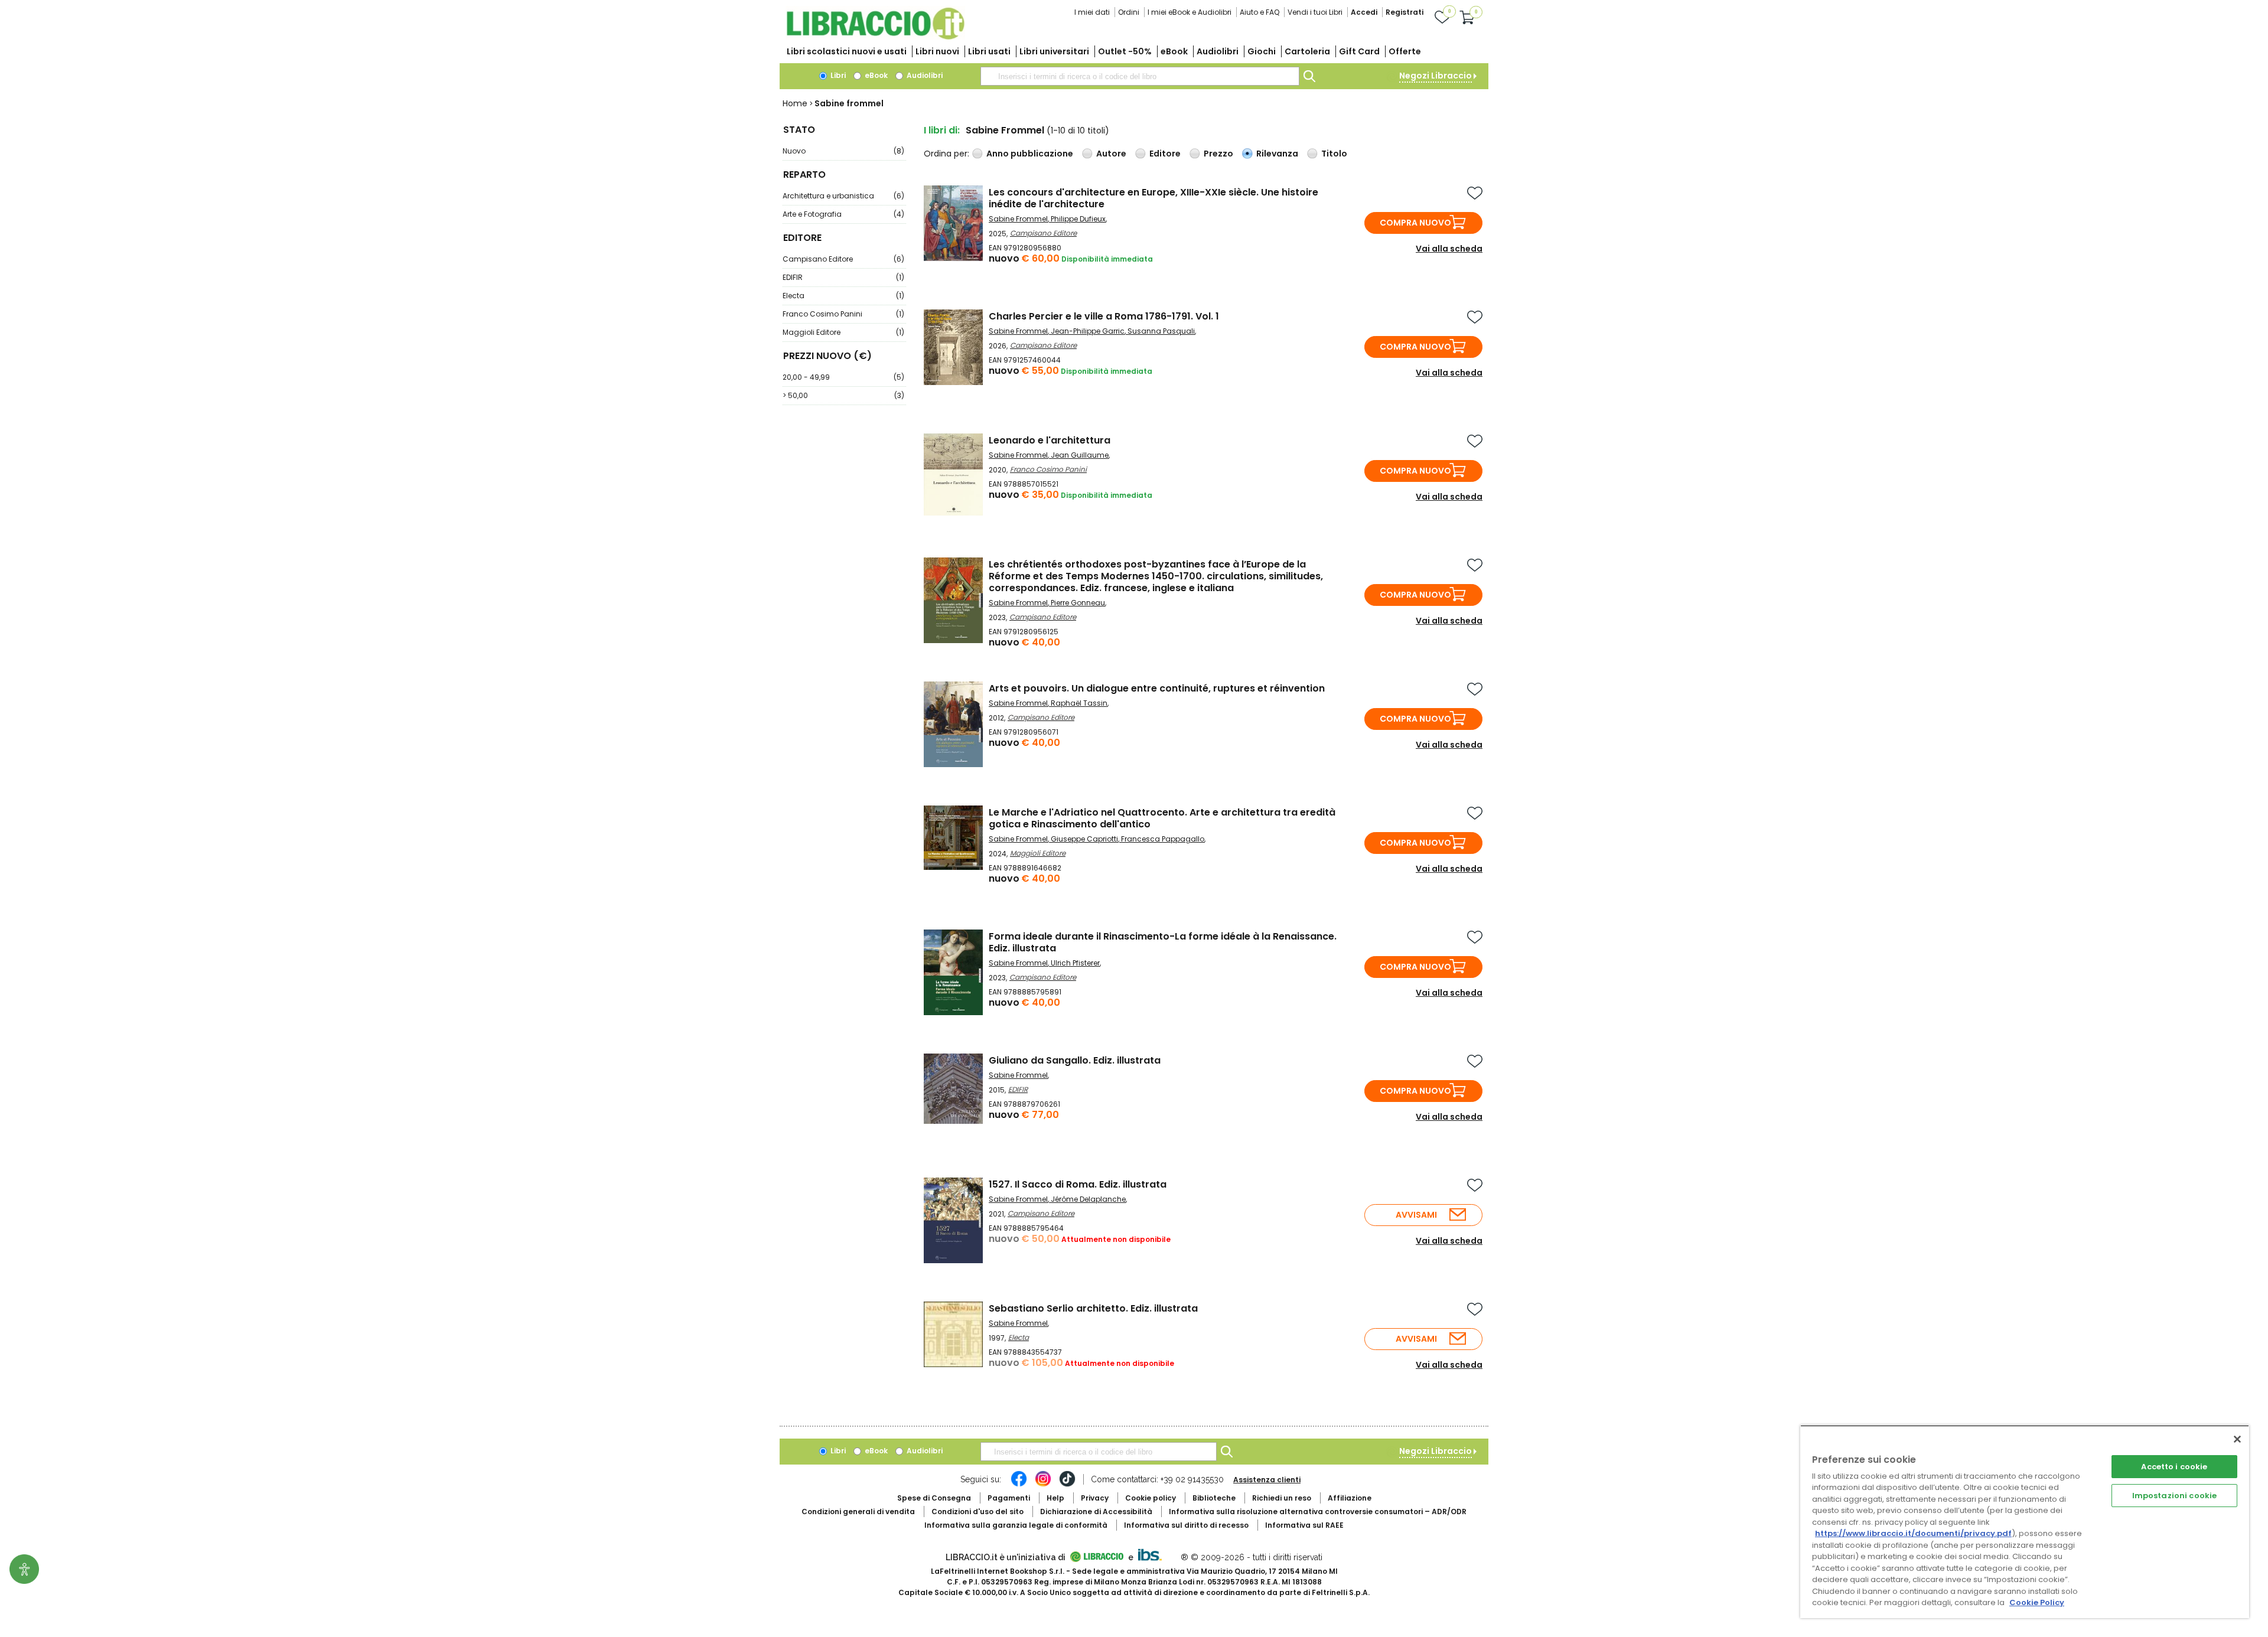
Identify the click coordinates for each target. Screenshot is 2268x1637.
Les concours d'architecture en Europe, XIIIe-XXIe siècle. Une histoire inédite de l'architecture (1153, 198)
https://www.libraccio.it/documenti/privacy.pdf (1913, 1533)
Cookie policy (1151, 1498)
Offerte (1405, 51)
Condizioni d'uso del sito (977, 1512)
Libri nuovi (937, 51)
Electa (843, 296)
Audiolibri (1218, 51)
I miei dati (1092, 12)
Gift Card (1359, 51)
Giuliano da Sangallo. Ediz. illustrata (1075, 1060)
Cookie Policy (2037, 1602)
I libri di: (942, 130)
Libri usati (989, 51)
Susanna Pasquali (1161, 331)
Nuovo (843, 151)
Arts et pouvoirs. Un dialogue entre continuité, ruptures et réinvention (1157, 688)
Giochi (1262, 51)
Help (1055, 1498)
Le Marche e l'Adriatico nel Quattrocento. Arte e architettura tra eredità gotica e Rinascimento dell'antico (1162, 818)
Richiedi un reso (1282, 1498)
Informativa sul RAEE (1304, 1525)
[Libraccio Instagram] (1043, 1485)
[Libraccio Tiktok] (1067, 1485)
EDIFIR (843, 277)
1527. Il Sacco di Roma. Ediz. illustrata (1078, 1184)
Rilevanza (1277, 154)
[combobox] (1140, 76)
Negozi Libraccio (1436, 76)
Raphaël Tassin (1079, 703)
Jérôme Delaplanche (1088, 1199)
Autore (1111, 154)
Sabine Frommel (1018, 219)
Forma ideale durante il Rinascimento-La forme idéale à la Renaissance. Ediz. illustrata (1163, 942)
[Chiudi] (2237, 1439)
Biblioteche (1214, 1498)
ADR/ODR (1318, 1512)
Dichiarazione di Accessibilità (1096, 1512)
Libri (837, 75)
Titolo (1334, 154)
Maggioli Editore (843, 332)
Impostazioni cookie (2174, 1496)
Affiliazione (1350, 1498)
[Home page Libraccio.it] (875, 37)
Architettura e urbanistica (843, 196)
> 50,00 (843, 395)
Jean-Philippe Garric (1088, 331)
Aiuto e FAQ (1260, 12)
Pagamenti (1009, 1498)
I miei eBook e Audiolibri (1190, 12)
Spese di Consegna (934, 1498)
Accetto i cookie (2174, 1467)
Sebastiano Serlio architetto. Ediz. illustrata (1093, 1308)
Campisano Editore (843, 259)
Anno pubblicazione (1030, 154)
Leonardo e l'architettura (1050, 440)
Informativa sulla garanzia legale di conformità (1016, 1525)
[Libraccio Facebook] (1019, 1485)
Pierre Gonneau (1078, 603)
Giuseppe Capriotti (1084, 839)
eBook (1174, 51)
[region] (2025, 1522)
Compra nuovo (1415, 223)
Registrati (1405, 12)
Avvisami (1416, 1215)
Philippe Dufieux (1078, 219)
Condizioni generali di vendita (858, 1512)
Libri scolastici (847, 51)
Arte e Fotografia (843, 214)
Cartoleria (1307, 51)
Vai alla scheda (1449, 249)
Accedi (1364, 12)
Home (795, 103)
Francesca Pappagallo (1163, 839)
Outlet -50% (1125, 51)
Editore (1165, 154)
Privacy (1095, 1498)
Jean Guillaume (1080, 455)
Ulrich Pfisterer (1075, 963)
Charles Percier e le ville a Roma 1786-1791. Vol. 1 (1104, 316)
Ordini (1129, 12)
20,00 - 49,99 (843, 377)
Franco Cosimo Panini (843, 314)
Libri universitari (1054, 51)
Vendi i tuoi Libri (1315, 12)
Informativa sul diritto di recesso (1186, 1525)
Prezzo (1218, 154)
